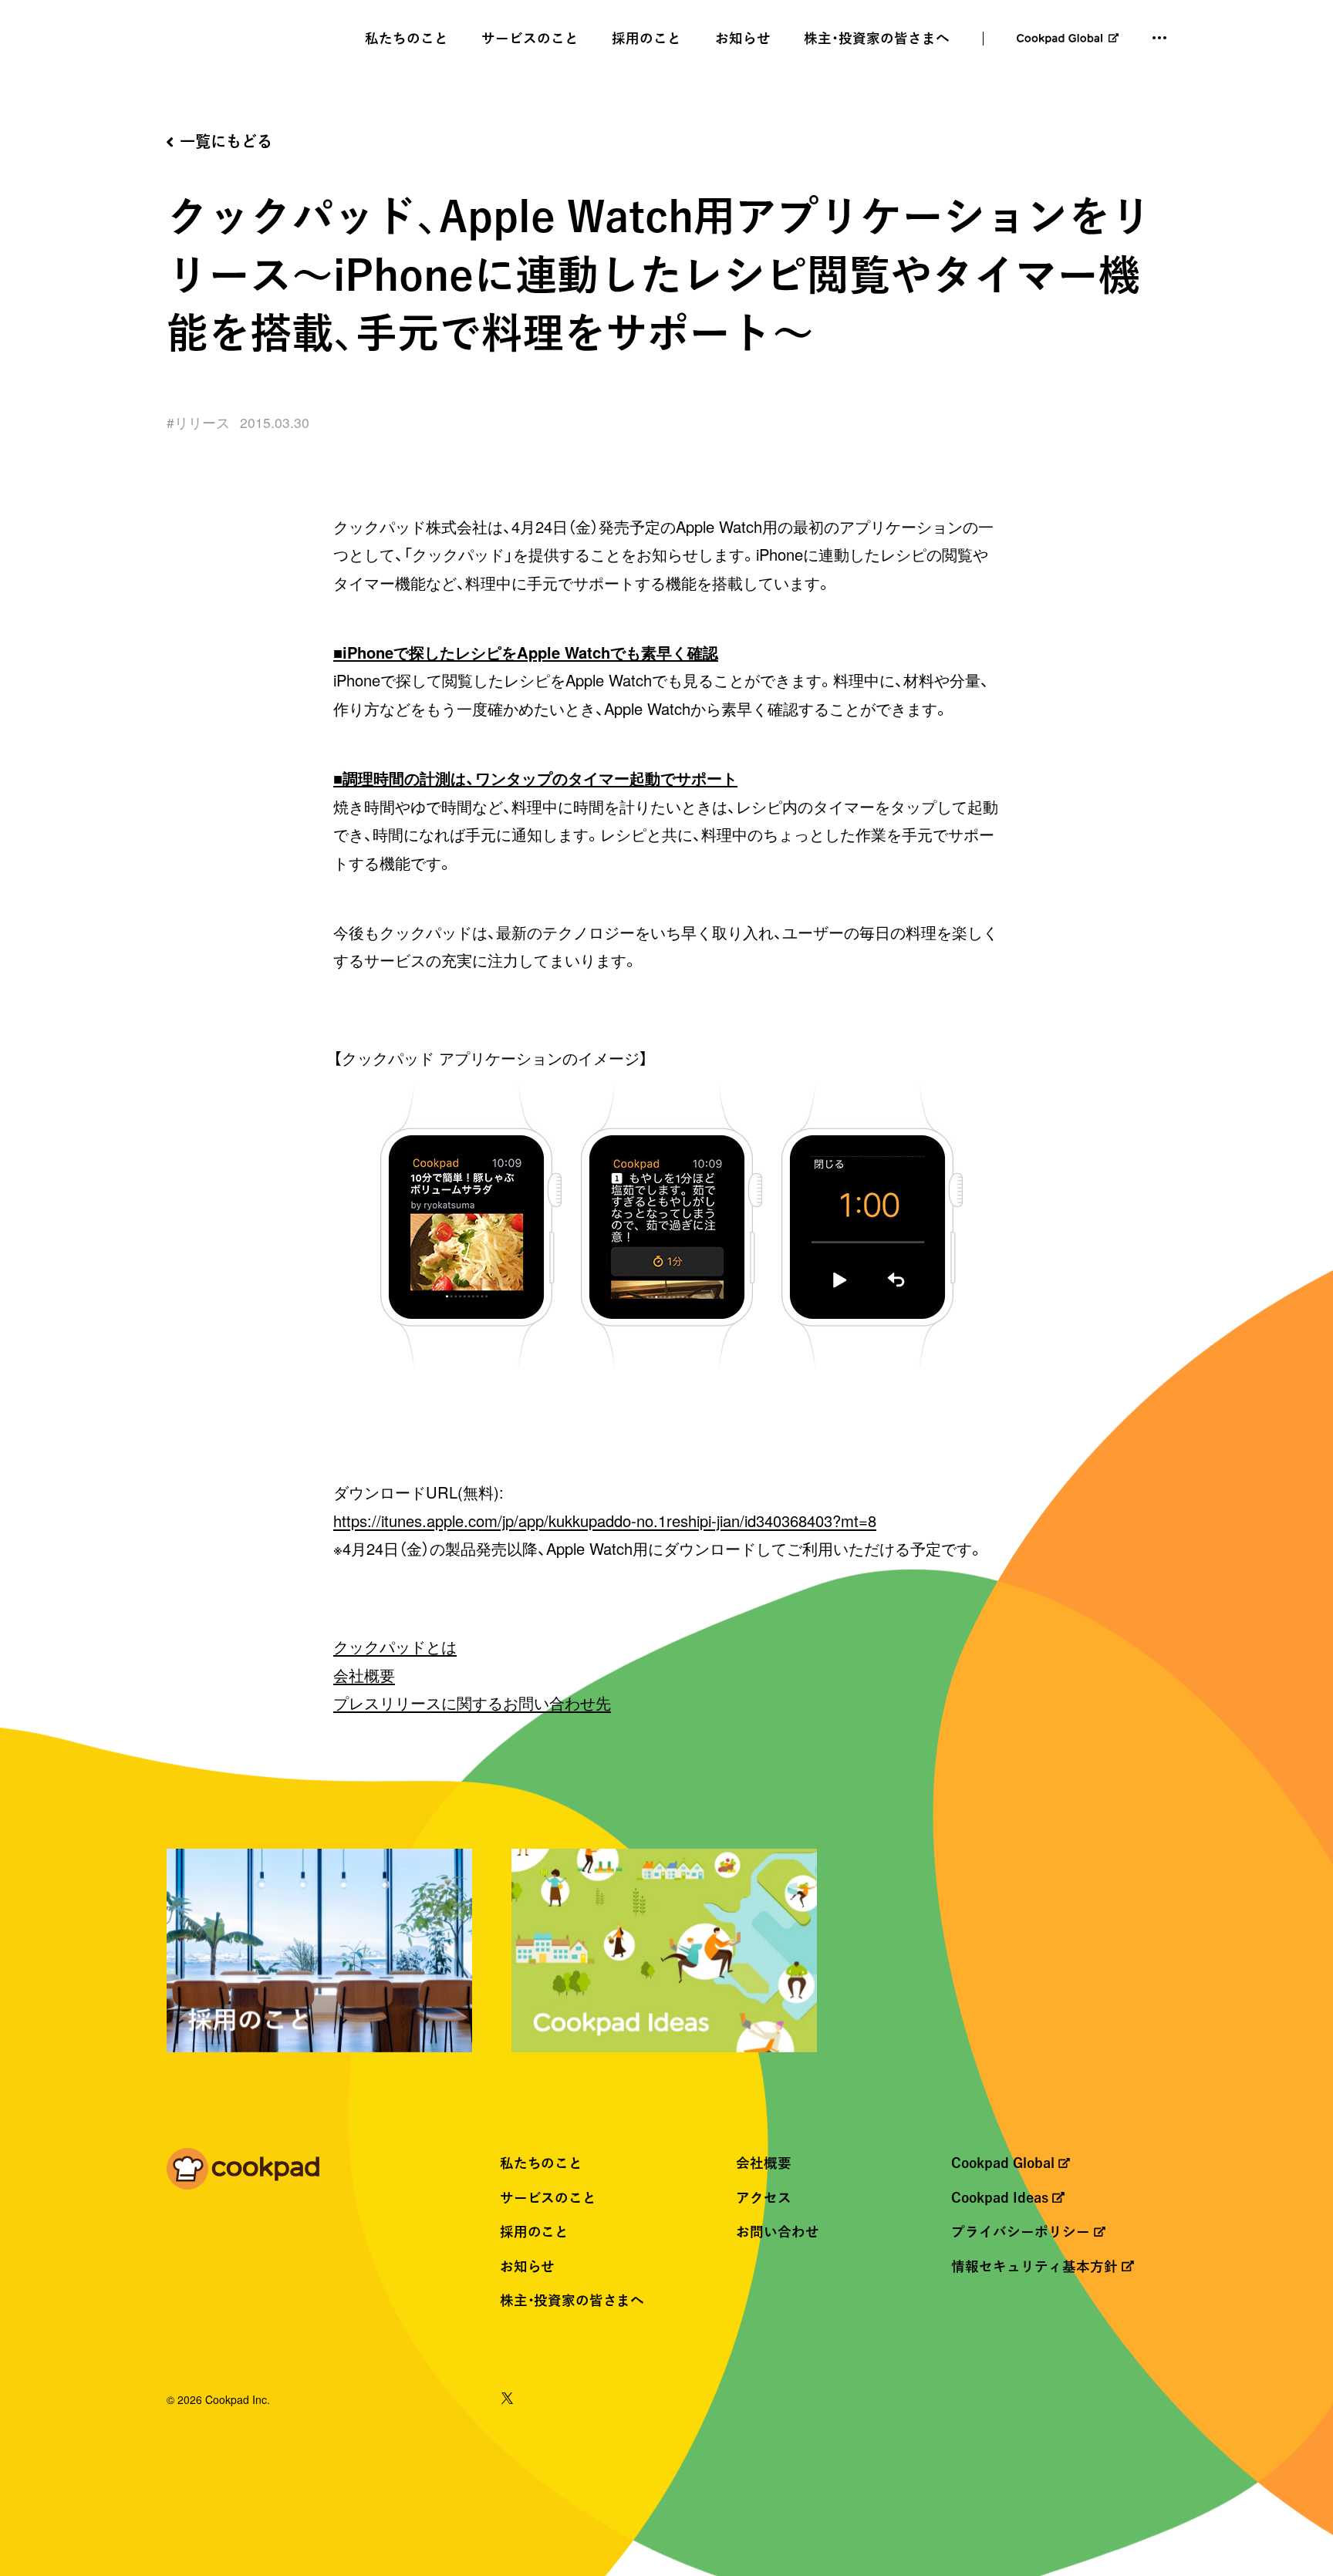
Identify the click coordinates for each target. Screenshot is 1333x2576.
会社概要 (364, 1675)
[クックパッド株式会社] (243, 2171)
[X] (507, 2400)
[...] (1159, 38)
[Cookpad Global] (1068, 39)
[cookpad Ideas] (664, 1951)
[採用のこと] (319, 1951)
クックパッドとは (395, 1646)
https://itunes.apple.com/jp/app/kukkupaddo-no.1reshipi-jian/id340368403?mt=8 (605, 1521)
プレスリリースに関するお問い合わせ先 (472, 1703)
